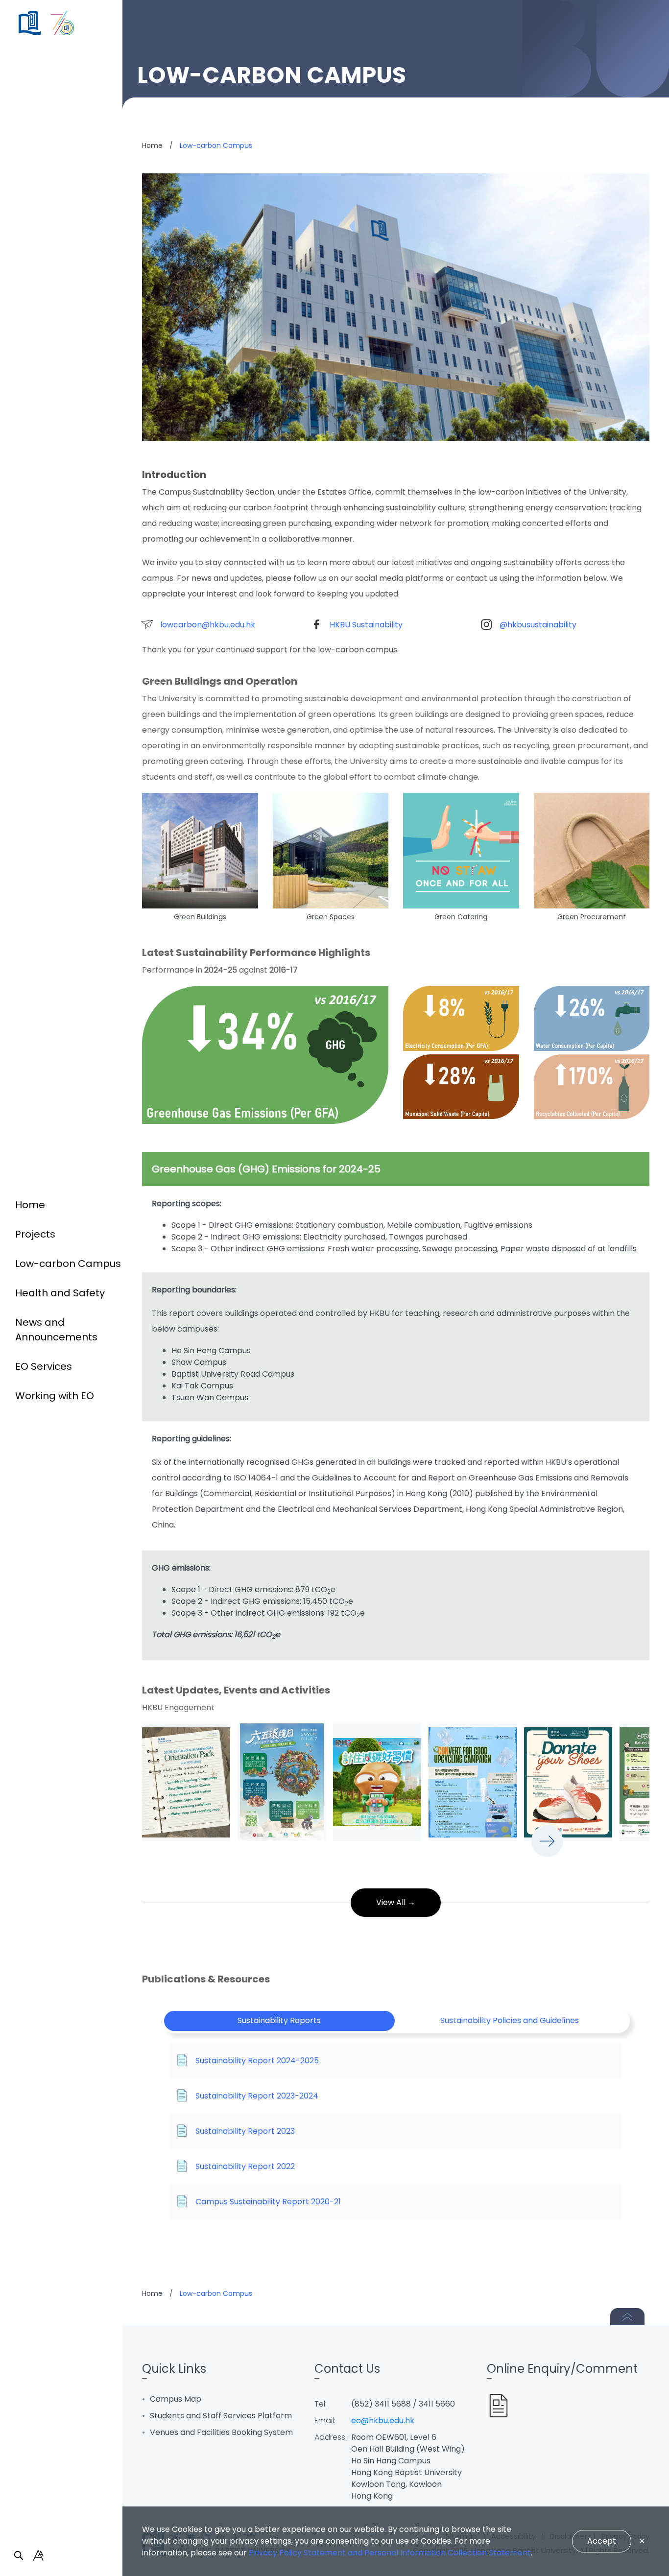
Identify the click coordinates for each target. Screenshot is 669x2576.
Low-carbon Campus (68, 1264)
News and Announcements (56, 1330)
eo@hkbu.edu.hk (383, 2421)
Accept (602, 2541)
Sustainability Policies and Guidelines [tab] (510, 2020)
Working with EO (55, 1396)
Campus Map (176, 2399)
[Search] (19, 2555)
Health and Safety (60, 1293)
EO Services (44, 1366)
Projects (35, 1234)
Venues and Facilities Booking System (221, 2432)
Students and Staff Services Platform (221, 2416)
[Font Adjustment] (38, 2555)
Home (30, 1205)
